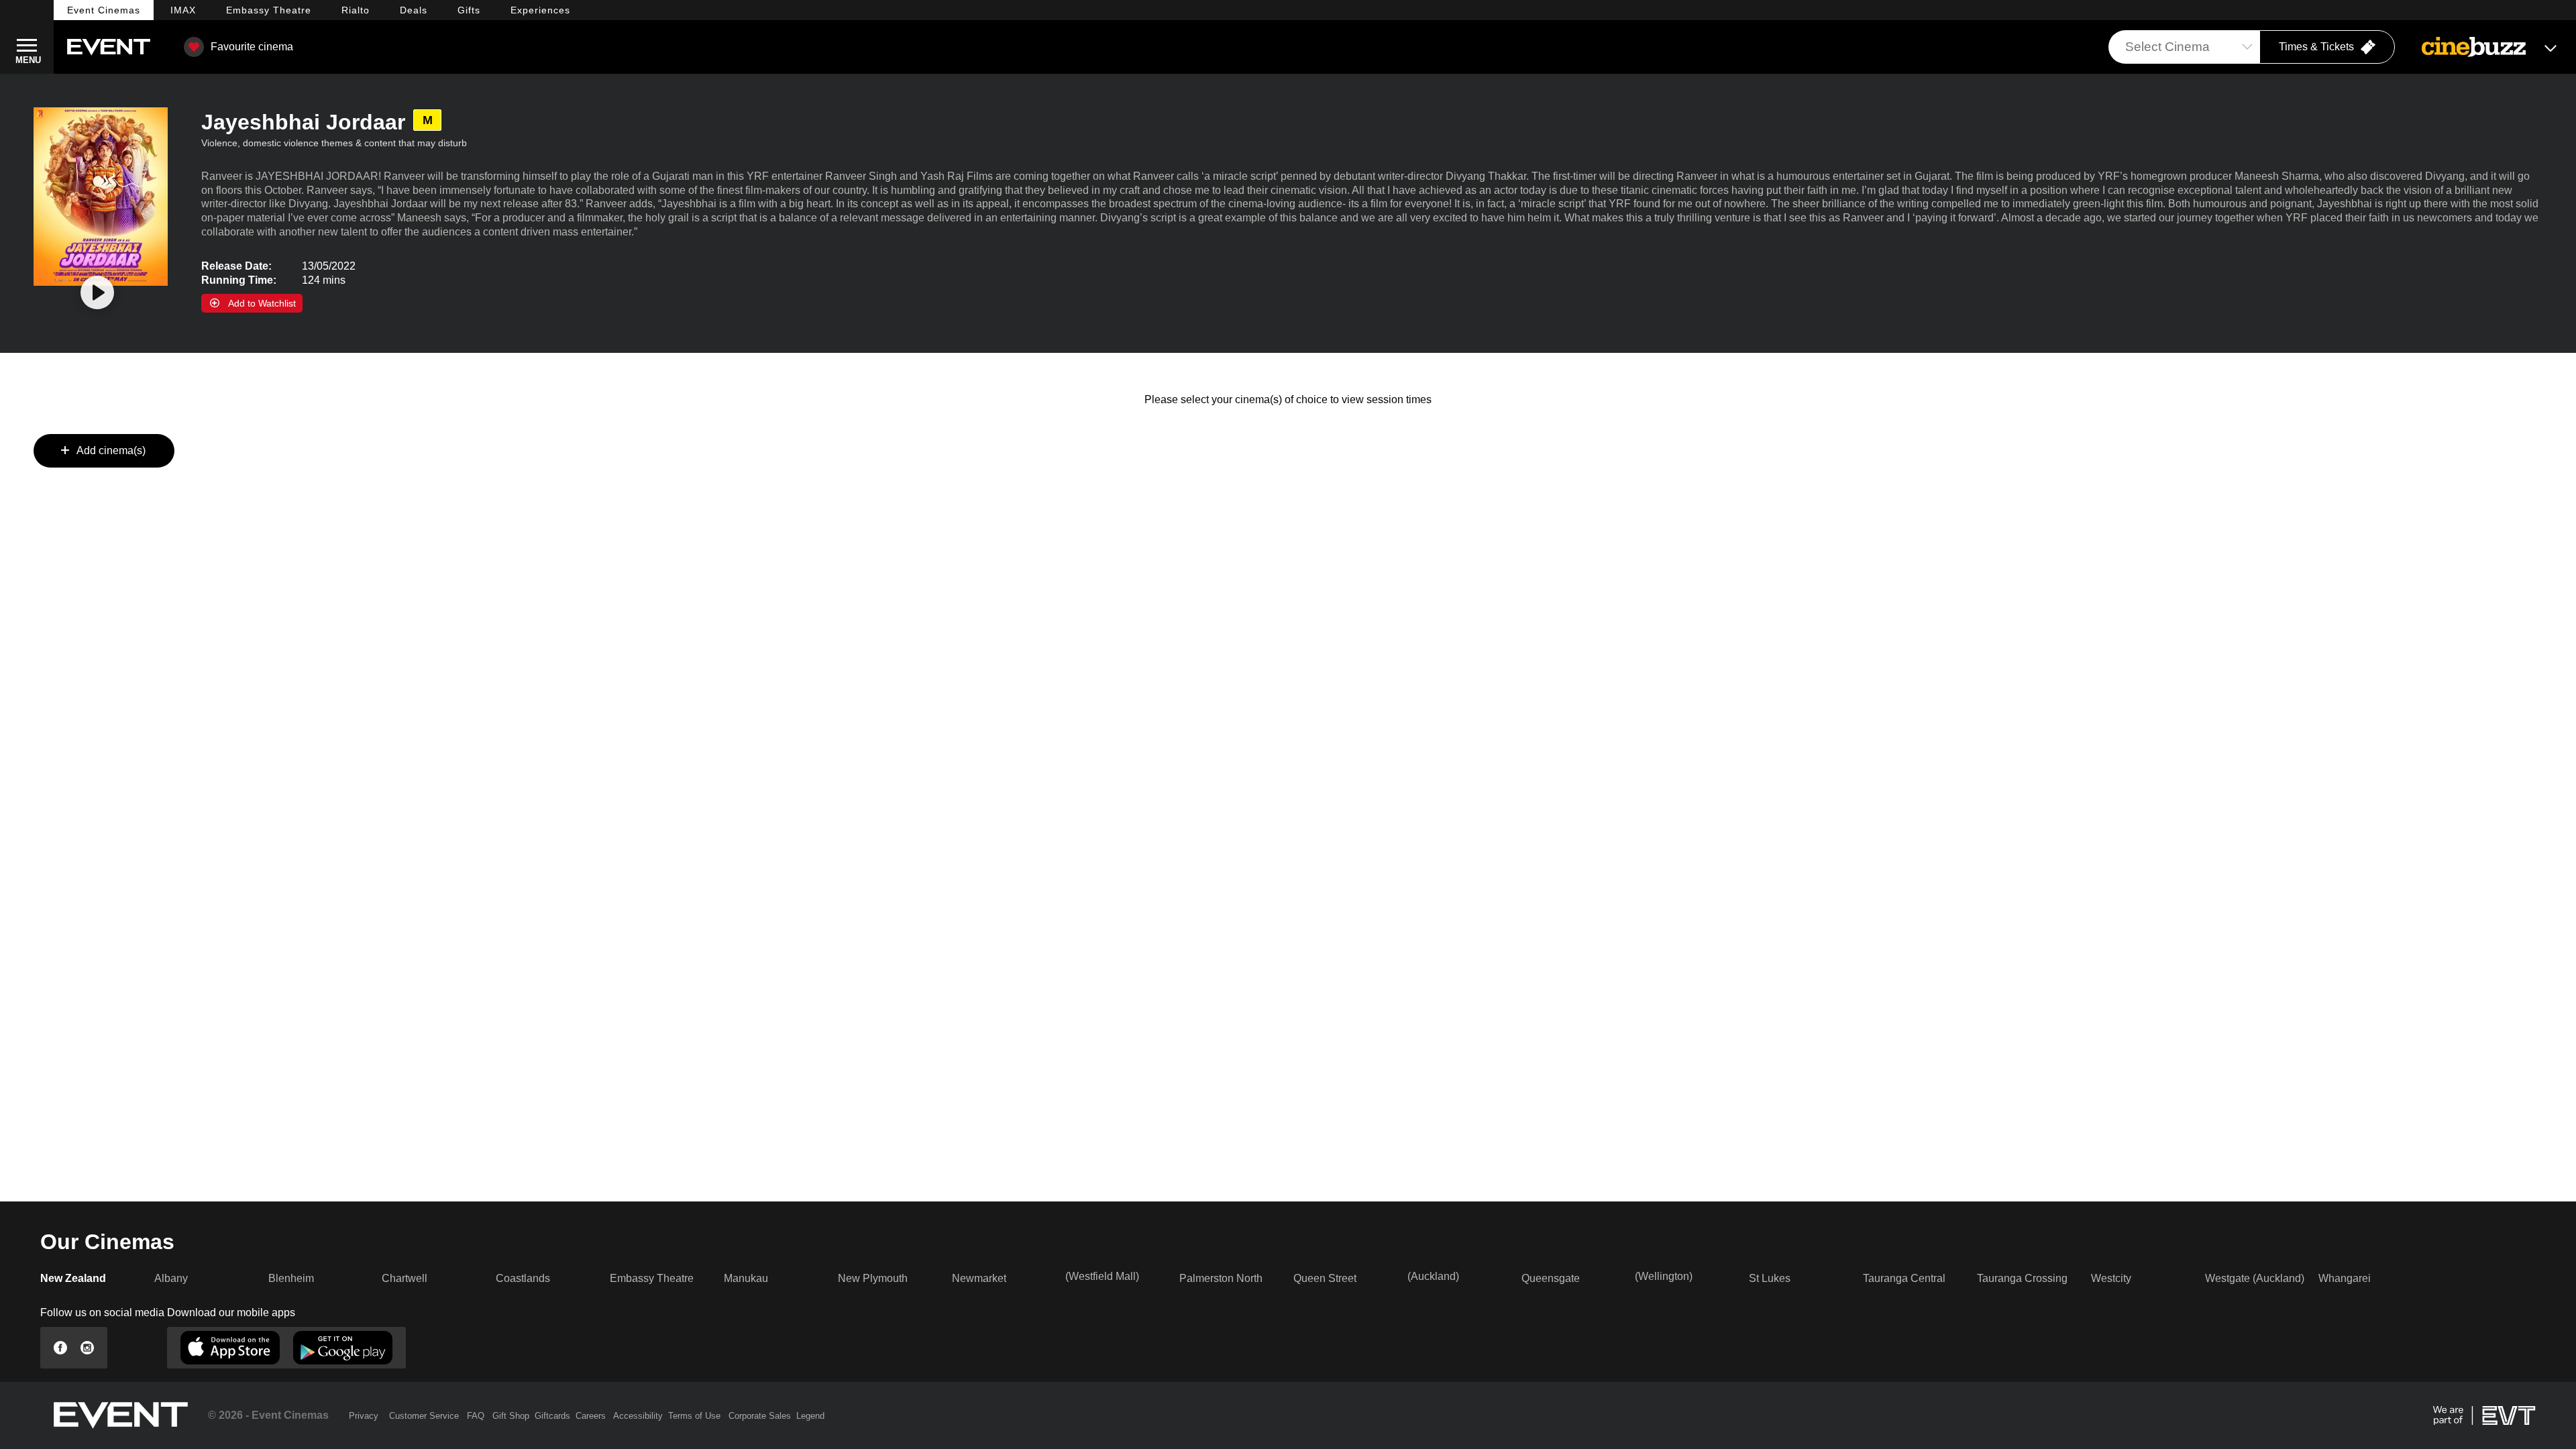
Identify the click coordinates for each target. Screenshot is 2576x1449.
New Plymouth (873, 1278)
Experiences (540, 10)
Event (104, 10)
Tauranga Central (1904, 1278)
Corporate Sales (760, 1416)
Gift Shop (511, 1416)
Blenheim (291, 1278)
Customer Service (424, 1416)
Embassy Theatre (652, 1278)
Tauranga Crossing (2022, 1278)
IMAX (183, 10)
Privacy (364, 1416)
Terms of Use (694, 1416)
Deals (414, 10)
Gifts (469, 10)
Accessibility (638, 1416)
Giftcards (552, 1416)
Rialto (356, 10)
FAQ (476, 1416)
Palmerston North (1221, 1278)
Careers (591, 1416)
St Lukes (1770, 1278)
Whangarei (2345, 1278)
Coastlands (523, 1278)
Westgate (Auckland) (2255, 1278)
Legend (810, 1416)
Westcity (2111, 1278)
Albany (171, 1278)
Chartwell (405, 1278)
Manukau (746, 1278)
